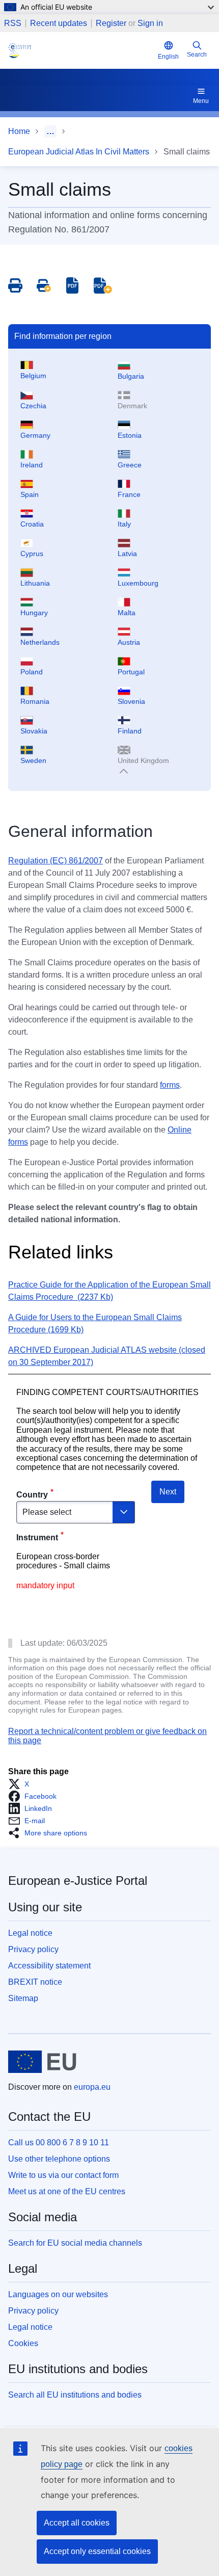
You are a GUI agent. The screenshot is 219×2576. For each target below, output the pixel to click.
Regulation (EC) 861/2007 (56, 861)
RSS (13, 23)
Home (19, 131)
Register (111, 23)
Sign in (150, 23)
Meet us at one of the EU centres (67, 2191)
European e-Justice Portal (78, 1881)
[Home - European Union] (42, 2062)
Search (197, 55)
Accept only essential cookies (97, 2551)
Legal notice (30, 1933)
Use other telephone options (59, 2159)
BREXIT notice (35, 1982)
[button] (22, 1784)
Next (168, 1492)
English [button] (168, 57)
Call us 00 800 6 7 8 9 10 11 (59, 2143)
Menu (201, 101)
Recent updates (59, 23)
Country (32, 1495)
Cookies (23, 2343)
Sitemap (23, 1998)
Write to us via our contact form (63, 2175)
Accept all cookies (77, 2523)
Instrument (37, 1537)
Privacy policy (33, 1949)
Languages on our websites (58, 2294)
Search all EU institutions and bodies (75, 2395)
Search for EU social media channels (75, 2243)
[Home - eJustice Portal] (81, 50)
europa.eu (92, 2087)
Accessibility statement (49, 1966)
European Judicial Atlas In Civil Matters (79, 152)
